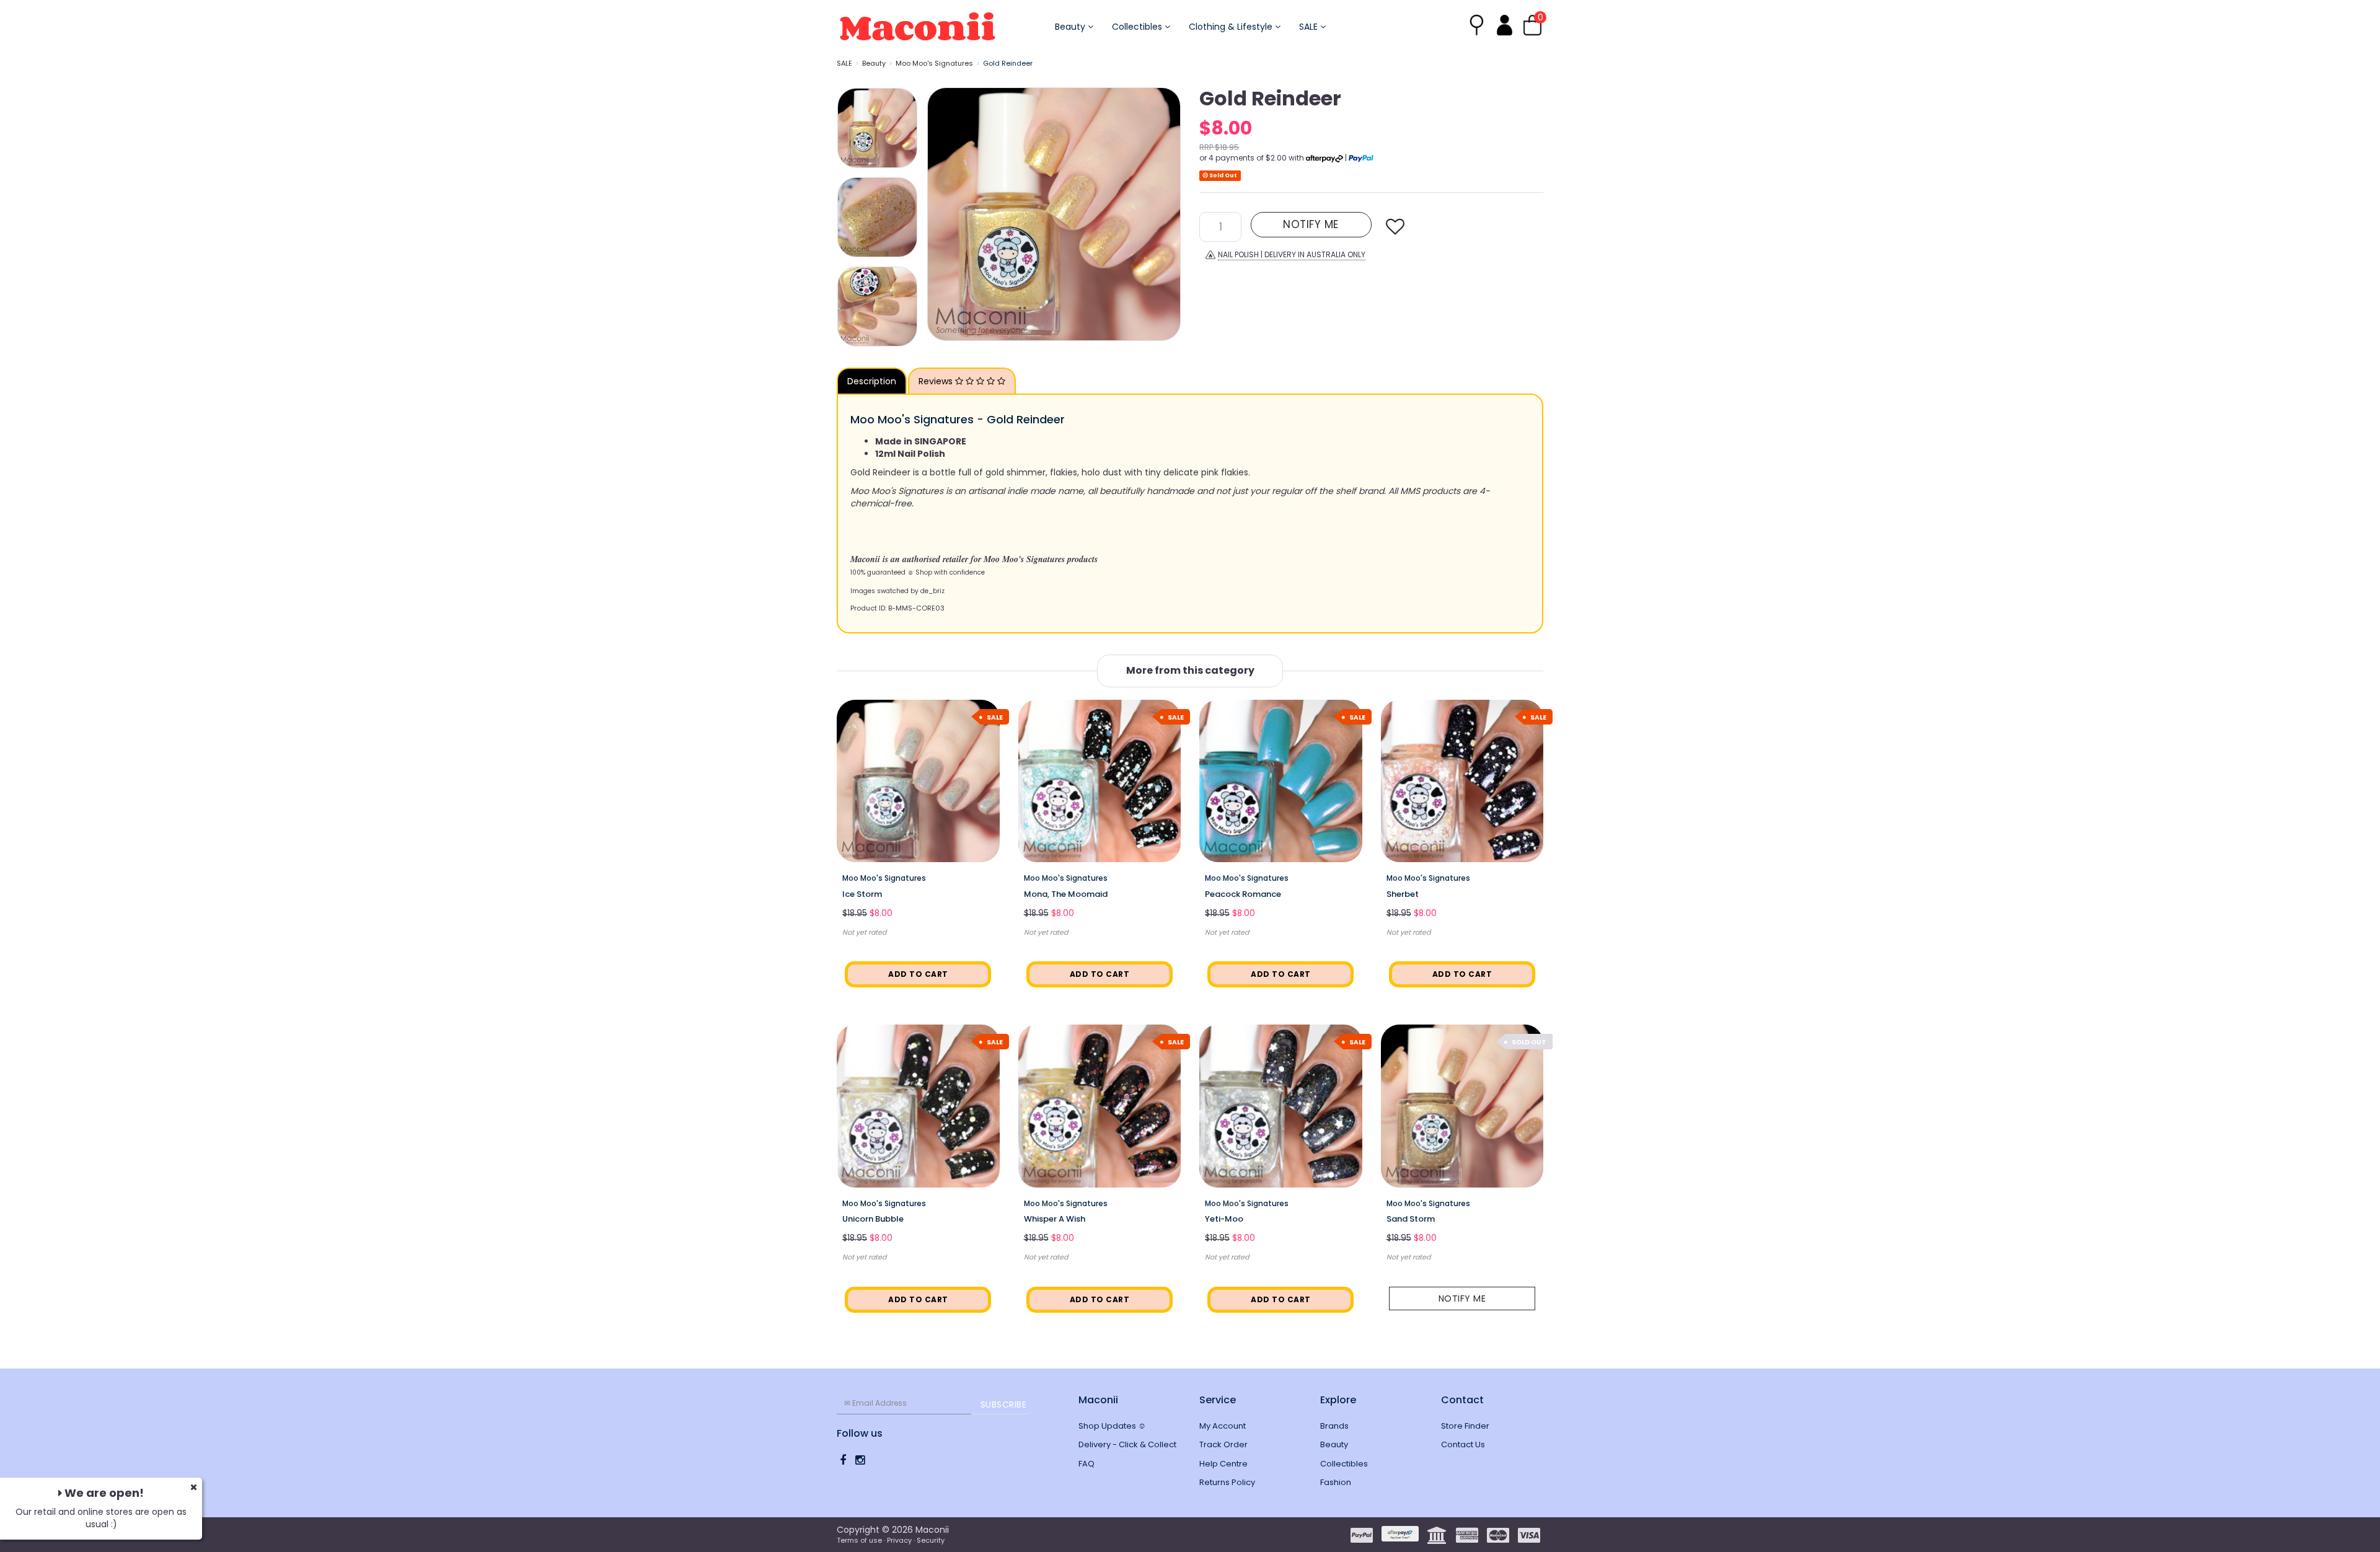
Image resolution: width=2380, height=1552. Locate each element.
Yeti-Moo (1224, 1219)
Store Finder (1465, 1426)
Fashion (1336, 1482)
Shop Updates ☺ (1112, 1426)
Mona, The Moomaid (1066, 894)
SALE (1310, 27)
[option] (1054, 214)
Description (872, 381)
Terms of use (859, 1540)
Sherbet (1403, 894)
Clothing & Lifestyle (1232, 27)
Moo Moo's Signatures (934, 63)
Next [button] (1165, 214)
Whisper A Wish (1055, 1219)
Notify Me (1462, 1298)
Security (931, 1540)
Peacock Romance (1243, 894)
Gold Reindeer (1008, 63)
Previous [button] (943, 214)
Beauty (1071, 27)
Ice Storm (862, 894)
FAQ (1086, 1464)
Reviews (937, 381)
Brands (1334, 1426)
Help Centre (1223, 1464)
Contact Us (1463, 1444)
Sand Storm (1411, 1219)
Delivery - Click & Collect (1127, 1444)
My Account (1223, 1426)
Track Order (1223, 1444)
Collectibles (1138, 27)
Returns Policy (1227, 1482)
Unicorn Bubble (873, 1219)
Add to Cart (918, 974)
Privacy (899, 1540)
